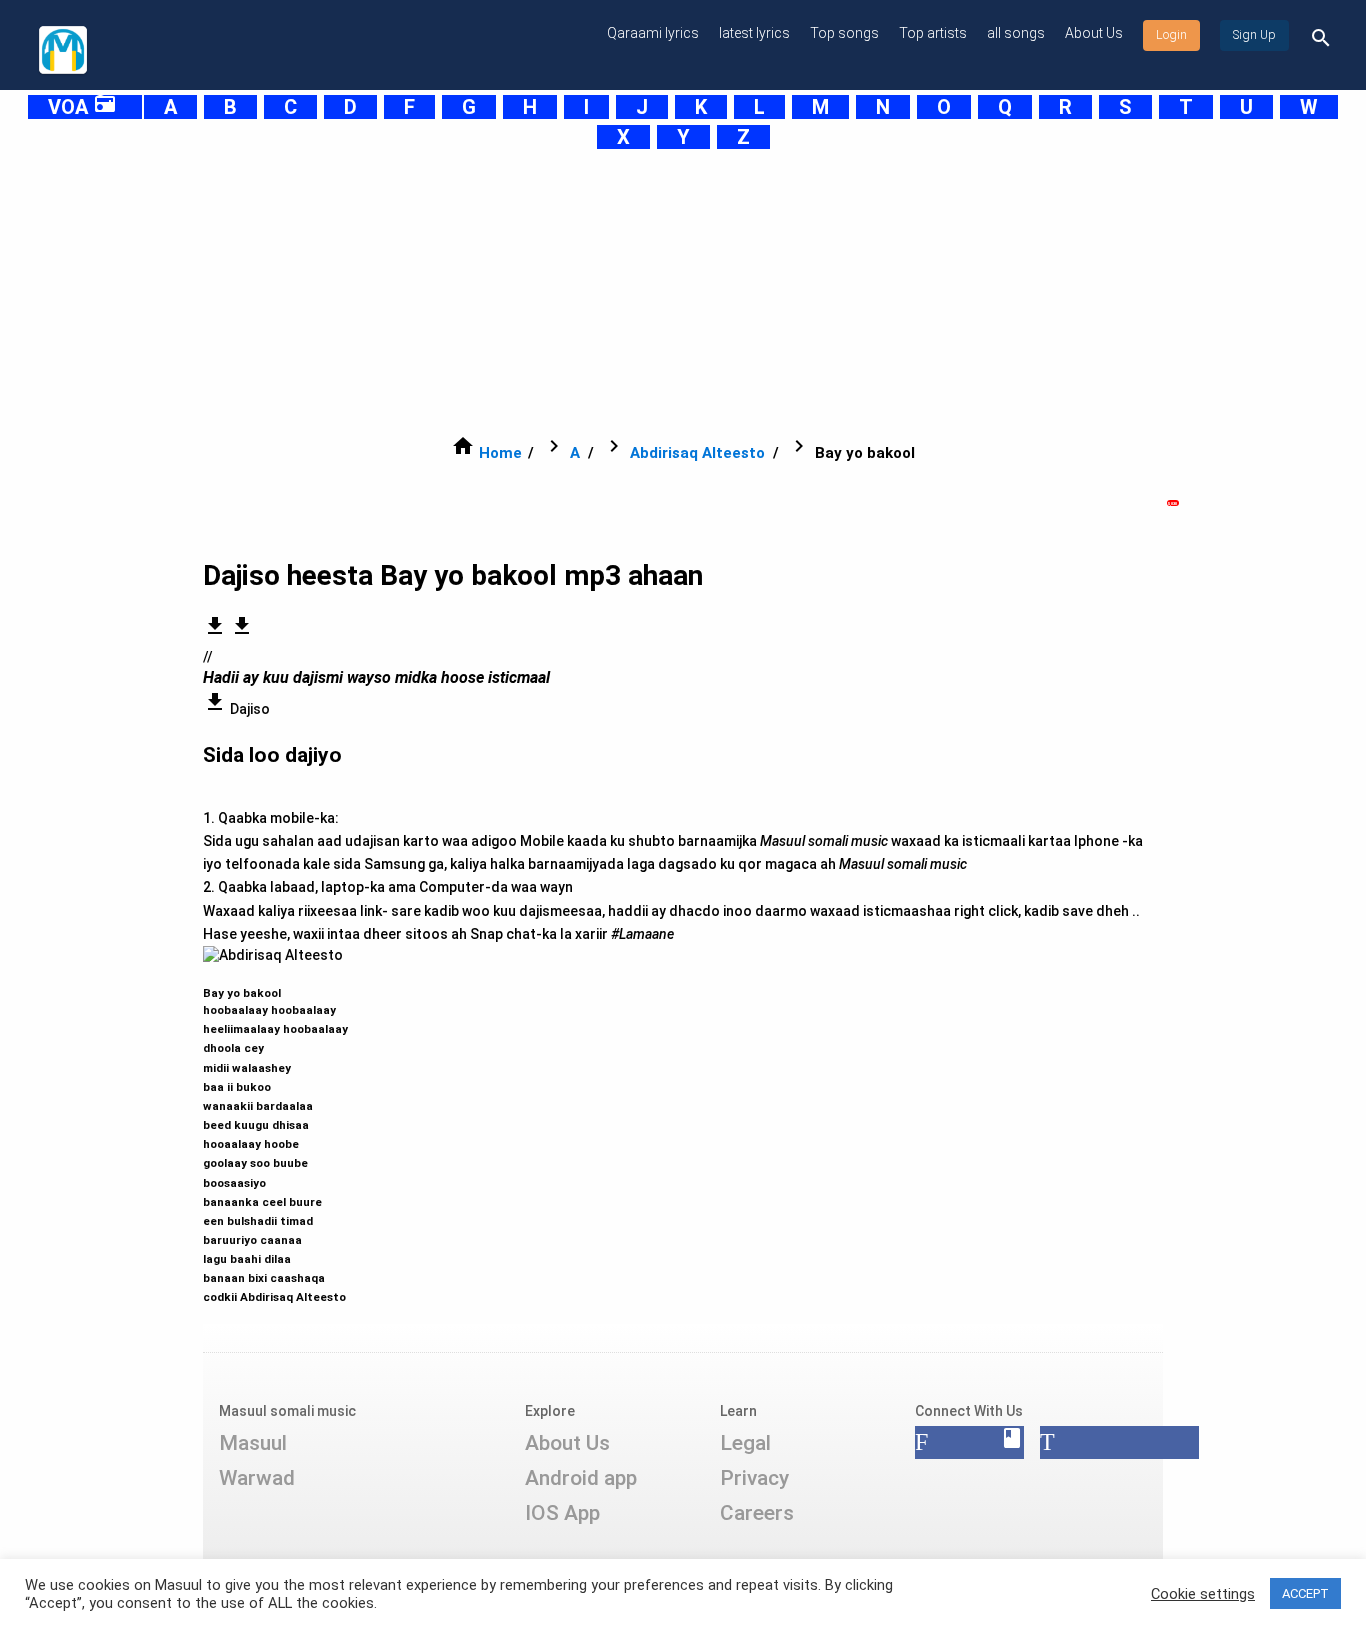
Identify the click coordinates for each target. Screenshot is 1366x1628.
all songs (1016, 33)
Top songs (844, 33)
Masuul (253, 1443)
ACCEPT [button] (1305, 1593)
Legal (745, 1443)
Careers (757, 1513)
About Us (1094, 33)
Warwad (257, 1478)
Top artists (933, 33)
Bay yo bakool (275, 1136)
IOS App (562, 1513)
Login (1171, 35)
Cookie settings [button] (1203, 1594)
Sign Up (1254, 35)
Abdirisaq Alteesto (697, 453)
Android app (581, 1478)
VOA (82, 107)
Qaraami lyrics (653, 33)
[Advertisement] (633, 292)
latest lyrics (754, 33)
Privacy (754, 1478)
